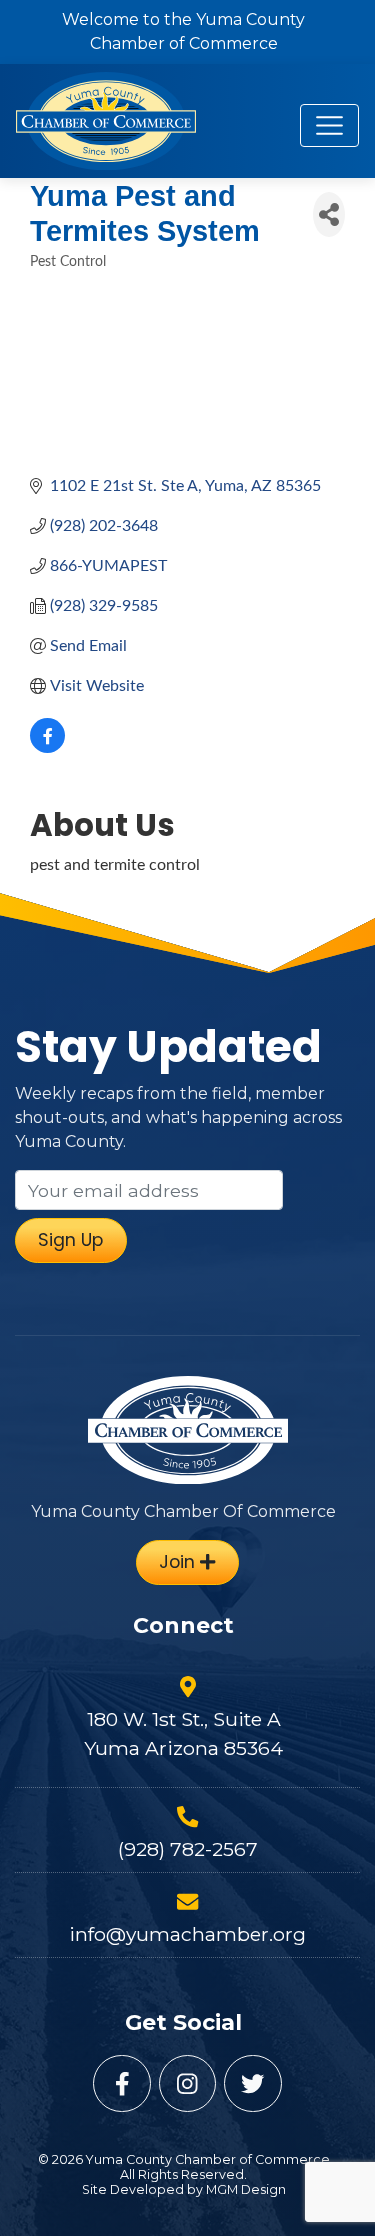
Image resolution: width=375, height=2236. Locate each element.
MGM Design (246, 2189)
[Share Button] (329, 214)
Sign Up (70, 1240)
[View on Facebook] (47, 748)
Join (179, 1562)
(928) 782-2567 (188, 1849)
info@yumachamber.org (187, 1934)
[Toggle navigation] (329, 125)
